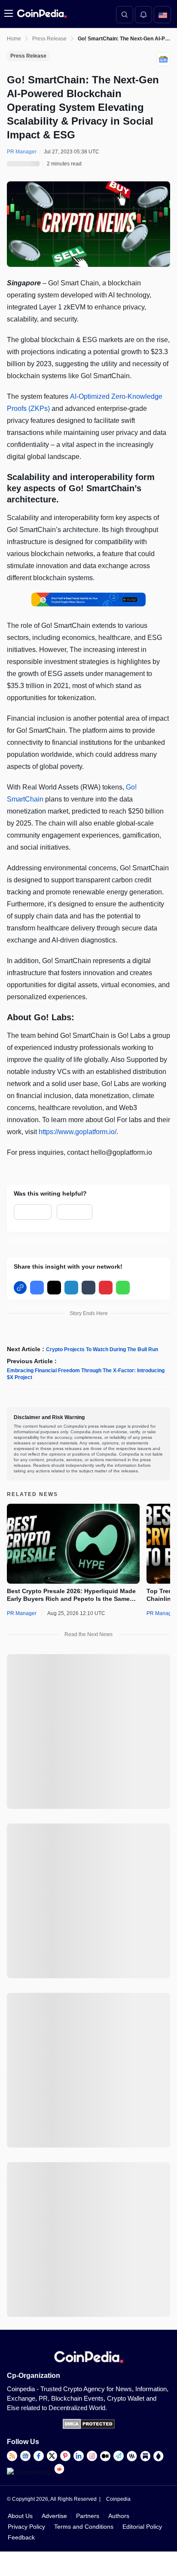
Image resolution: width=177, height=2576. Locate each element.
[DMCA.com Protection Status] (89, 2427)
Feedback (21, 2537)
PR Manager (22, 1613)
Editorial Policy (142, 2527)
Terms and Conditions (84, 2527)
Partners (88, 2516)
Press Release (49, 39)
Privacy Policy (26, 2527)
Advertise (54, 2516)
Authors (119, 2516)
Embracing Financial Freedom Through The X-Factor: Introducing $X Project (86, 1374)
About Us (20, 2516)
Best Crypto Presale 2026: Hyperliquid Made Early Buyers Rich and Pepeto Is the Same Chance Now (71, 1595)
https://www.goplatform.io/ (78, 1132)
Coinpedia (118, 2499)
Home (14, 39)
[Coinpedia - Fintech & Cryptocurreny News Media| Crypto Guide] (41, 14)
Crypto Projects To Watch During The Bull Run (102, 1349)
